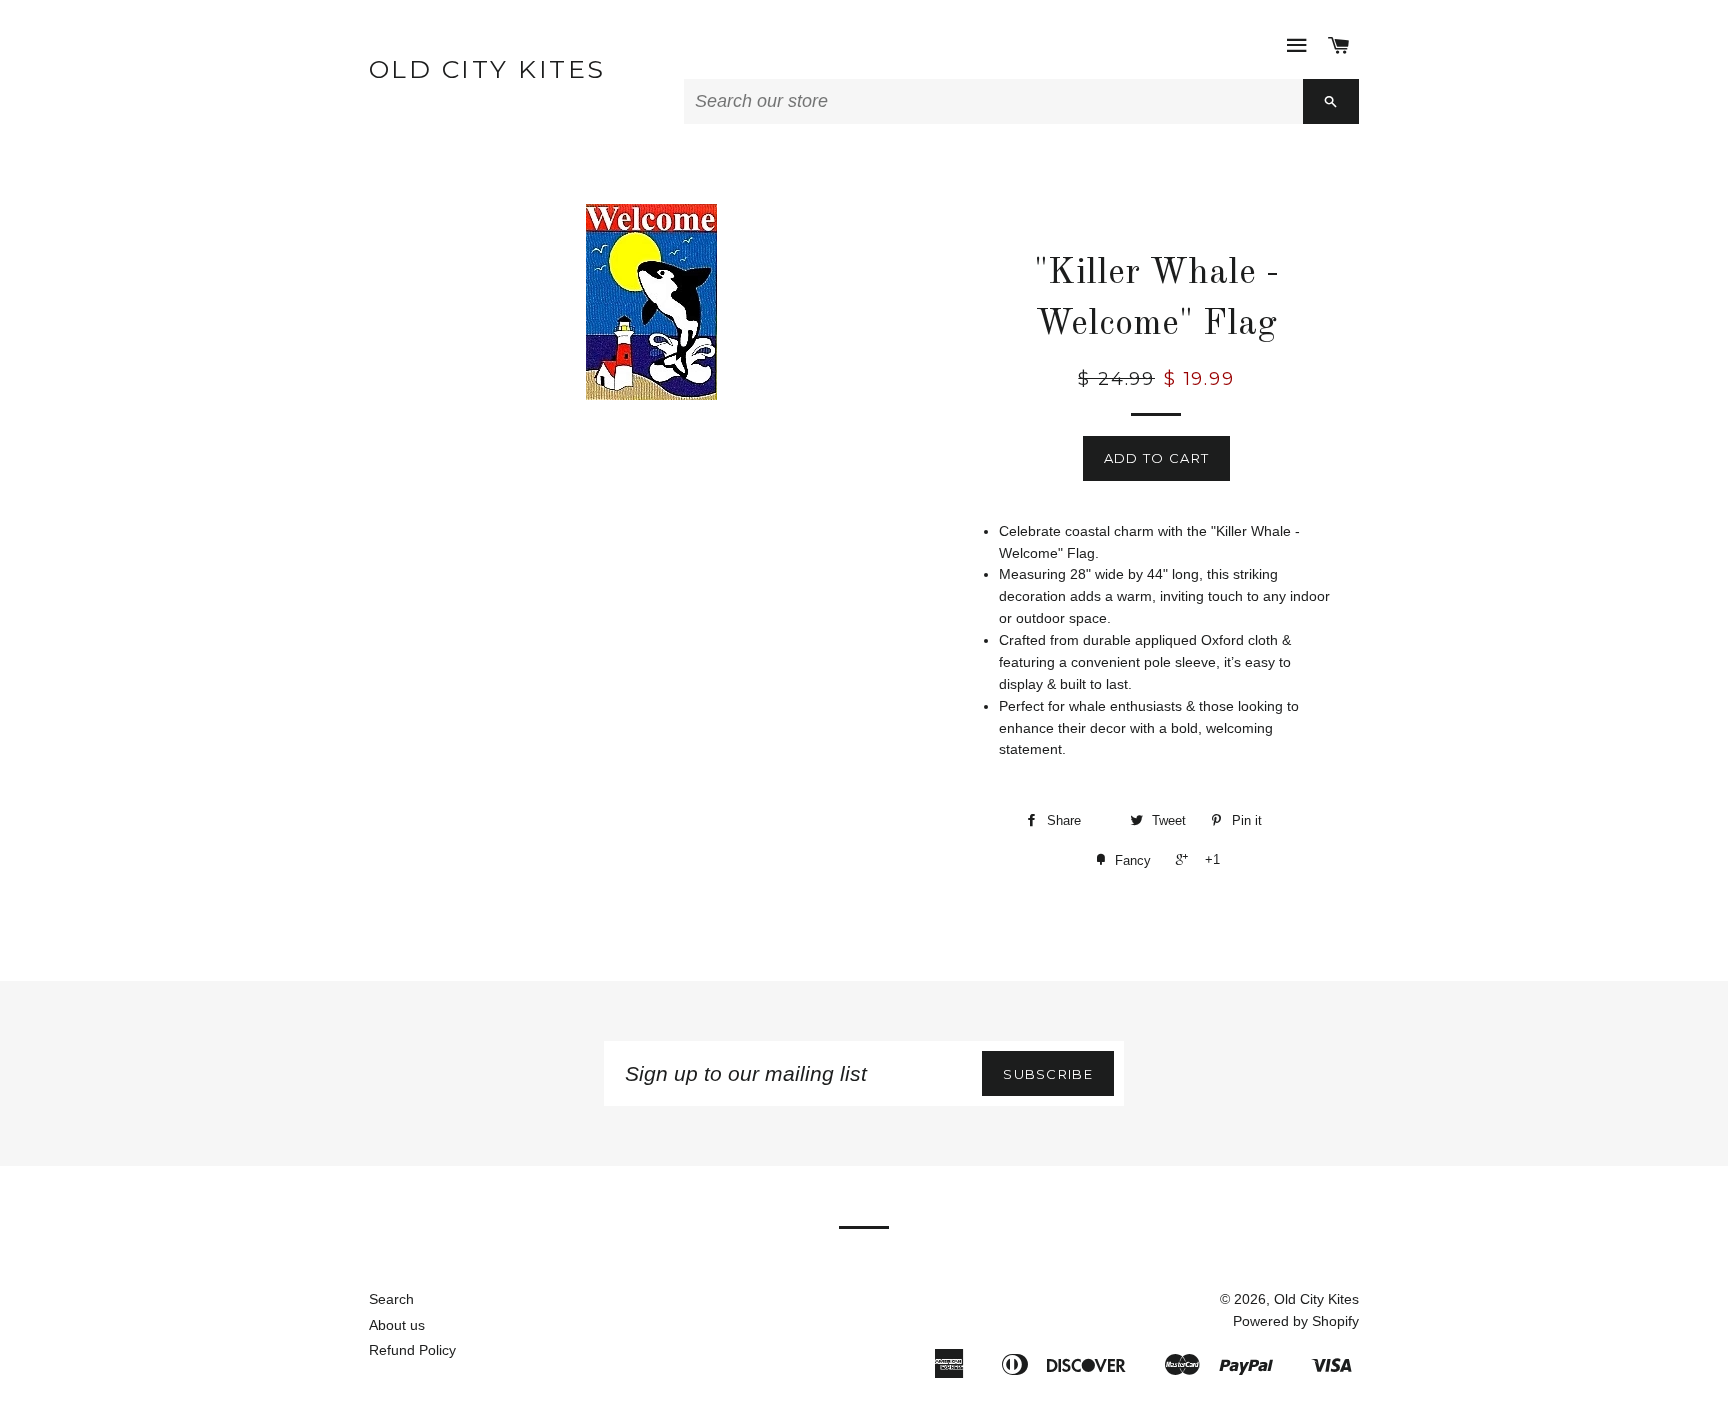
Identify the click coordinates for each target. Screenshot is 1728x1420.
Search (391, 1299)
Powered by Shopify (1296, 1321)
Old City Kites (487, 69)
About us (397, 1325)
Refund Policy (412, 1350)
